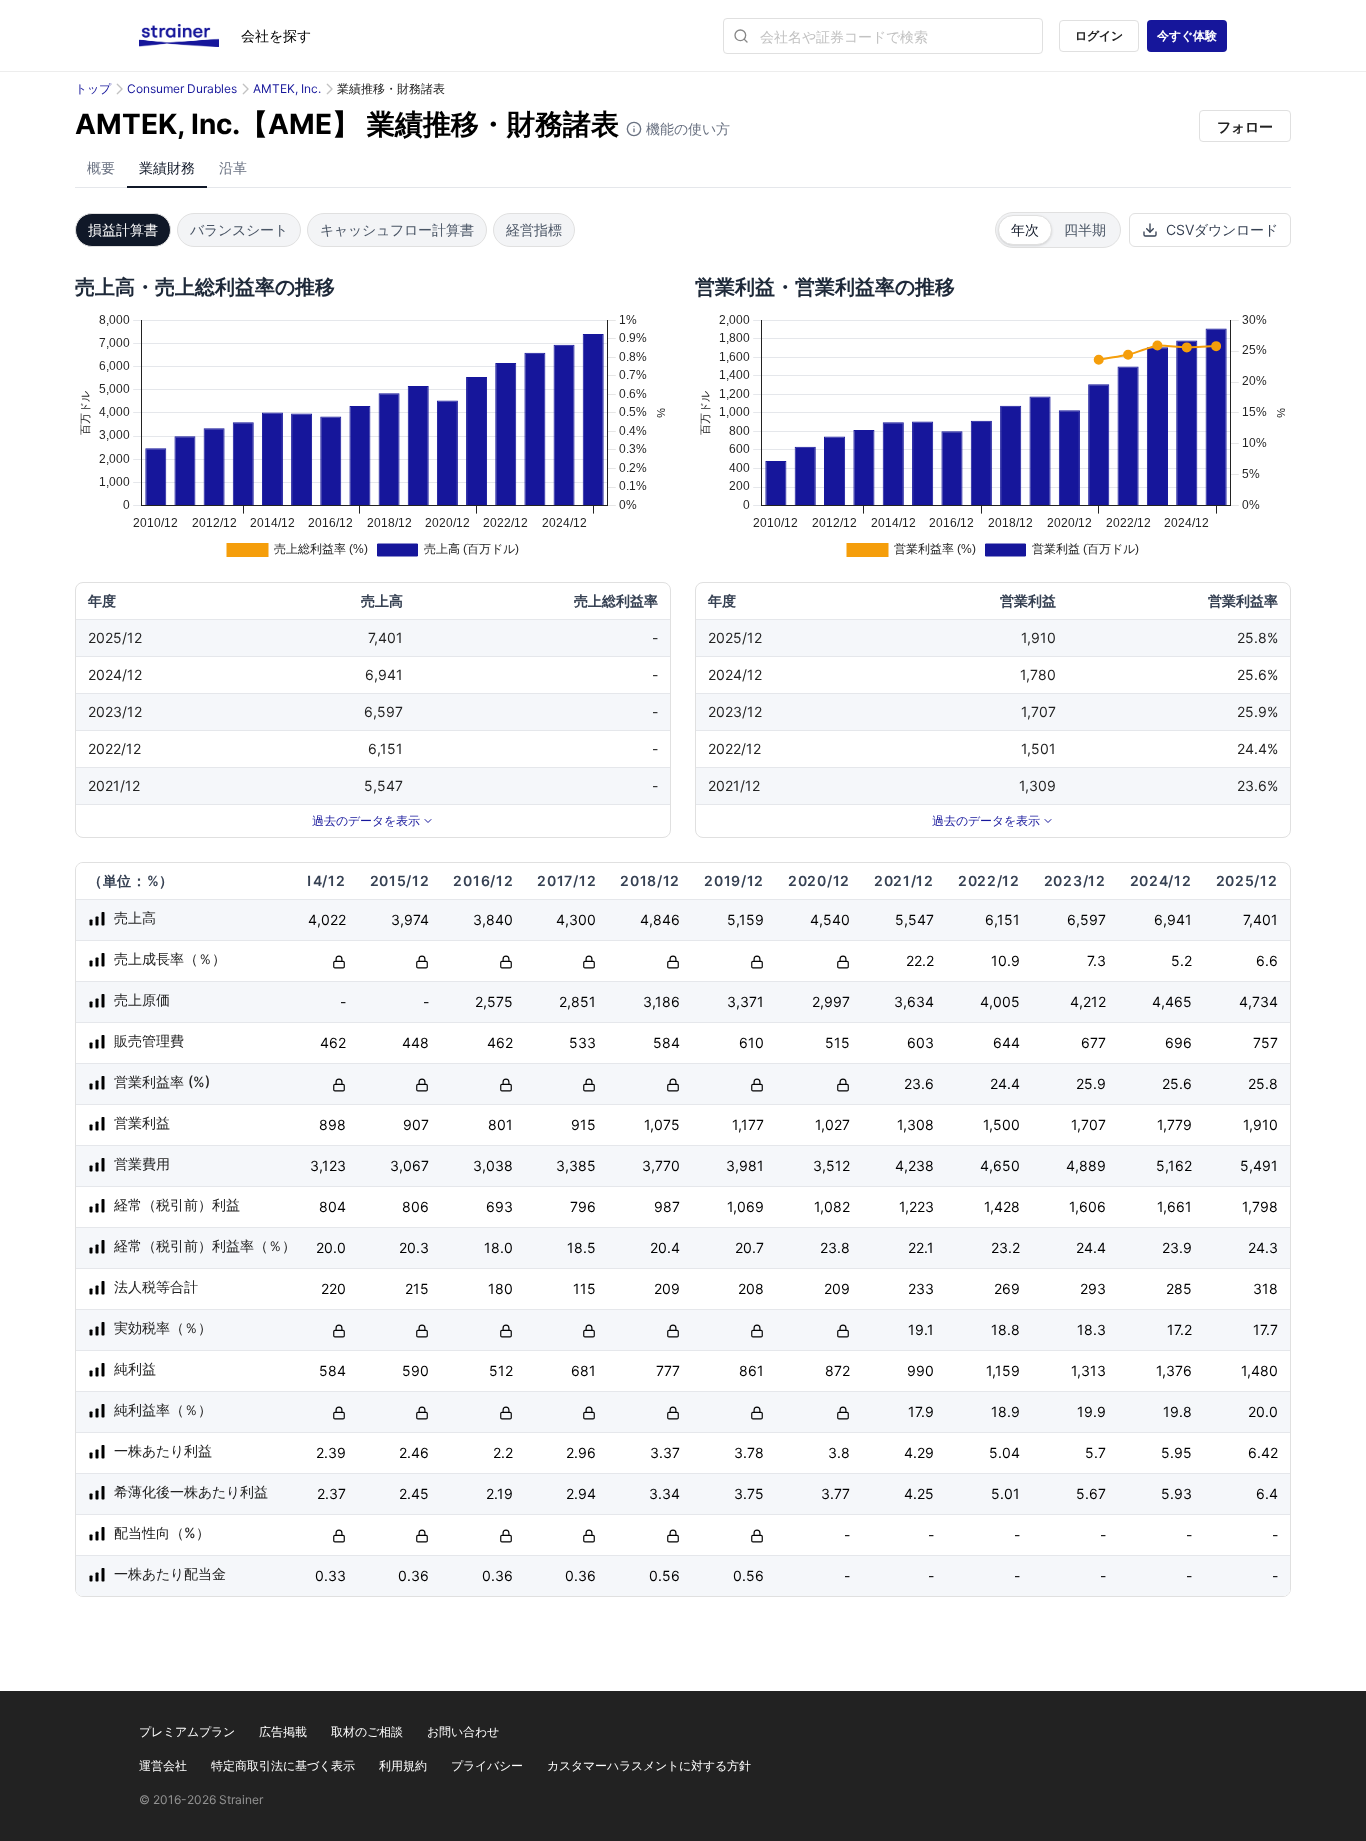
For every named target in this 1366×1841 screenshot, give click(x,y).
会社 (276, 35)
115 (584, 1288)
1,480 (1259, 1370)
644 (1006, 1042)
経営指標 (534, 229)
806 (415, 1206)
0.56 (664, 1575)
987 (667, 1206)
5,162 (1174, 1165)
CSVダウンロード (1222, 229)
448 (415, 1042)
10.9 (1005, 960)
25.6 (1177, 1083)
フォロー (1245, 126)
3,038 (493, 1165)
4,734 (1258, 1001)
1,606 (1087, 1206)
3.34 (664, 1493)
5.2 (1181, 960)
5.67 (1091, 1493)
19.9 (1091, 1411)
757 (1265, 1042)
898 (332, 1124)
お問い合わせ (463, 1731)
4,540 (830, 919)
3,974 (410, 919)
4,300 (576, 919)
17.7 (1265, 1329)
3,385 (576, 1165)
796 (583, 1206)
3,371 (745, 1001)
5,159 (745, 919)
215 (417, 1288)
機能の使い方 (686, 128)
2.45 (414, 1493)
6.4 (1267, 1493)
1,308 (915, 1124)
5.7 (1095, 1452)
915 (583, 1124)
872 (837, 1370)
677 (1093, 1042)
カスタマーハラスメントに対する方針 (649, 1765)
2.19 (499, 1493)
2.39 (331, 1452)
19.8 (1177, 1411)
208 (751, 1288)
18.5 (581, 1247)
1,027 (832, 1124)
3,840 (493, 919)
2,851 (577, 1001)
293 (1093, 1288)
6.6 (1267, 960)
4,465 (1172, 1001)
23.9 (1177, 1247)
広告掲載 (283, 1731)
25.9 (1091, 1083)
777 (668, 1370)
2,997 (831, 1001)
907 (416, 1124)
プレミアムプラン (187, 1731)
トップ (93, 88)
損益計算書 (123, 229)
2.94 (581, 1493)
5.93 (1176, 1493)
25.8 (1263, 1083)
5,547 (914, 919)
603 (920, 1042)
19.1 (921, 1329)
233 (921, 1288)
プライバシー (487, 1765)
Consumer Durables (182, 88)
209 (667, 1288)
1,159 (1003, 1370)
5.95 (1176, 1452)
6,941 (1173, 919)
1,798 (1260, 1206)
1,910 (1260, 1124)
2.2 (503, 1452)
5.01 (1005, 1493)
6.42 (1263, 1452)
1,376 (1174, 1370)
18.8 (1005, 1329)
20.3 (414, 1247)
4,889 (1086, 1165)
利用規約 (403, 1765)
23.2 (1005, 1247)
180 (500, 1288)
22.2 (920, 960)
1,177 (748, 1124)
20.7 (749, 1247)
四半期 (1085, 229)
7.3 (1096, 960)
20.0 (331, 1247)
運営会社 (163, 1765)
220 (333, 1288)
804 (332, 1206)
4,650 (1000, 1165)
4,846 (660, 919)
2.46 (414, 1452)
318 (1265, 1288)
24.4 (1005, 1083)
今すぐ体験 (1187, 35)
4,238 (914, 1165)
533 (582, 1042)
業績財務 (167, 167)
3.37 (665, 1452)
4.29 (919, 1452)
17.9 (921, 1411)
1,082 (832, 1206)
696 (1178, 1042)
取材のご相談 (367, 1731)
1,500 (1001, 1124)
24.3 (1263, 1247)
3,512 (831, 1165)
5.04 (1004, 1452)
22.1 (921, 1247)
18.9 (1005, 1411)
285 (1179, 1288)
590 (415, 1370)
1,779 (1174, 1124)
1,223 (916, 1206)
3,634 (914, 1001)
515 (837, 1042)
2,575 (494, 1001)
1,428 (1002, 1206)
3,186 (661, 1001)
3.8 (839, 1452)
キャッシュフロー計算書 (397, 229)
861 (751, 1370)
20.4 (665, 1247)
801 (500, 1124)
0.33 (330, 1575)
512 (501, 1370)
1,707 (1088, 1124)
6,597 (1086, 919)
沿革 (233, 167)
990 (920, 1370)
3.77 (835, 1493)
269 (1007, 1288)
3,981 (745, 1165)
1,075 (662, 1124)
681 (583, 1370)
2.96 (581, 1452)
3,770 (661, 1165)
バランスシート (239, 229)
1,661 (1174, 1206)
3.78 (749, 1452)
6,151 (1002, 919)
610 (751, 1042)
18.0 (498, 1247)
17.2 (1179, 1329)
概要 (101, 167)
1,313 (1088, 1370)
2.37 (331, 1493)
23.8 (835, 1247)
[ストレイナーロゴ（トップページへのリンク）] (190, 36)
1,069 (745, 1206)
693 (499, 1206)
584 (666, 1042)
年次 (1025, 229)
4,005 (1000, 1001)
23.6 (919, 1083)
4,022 (327, 919)
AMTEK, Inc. (287, 88)
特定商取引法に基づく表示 (283, 1765)
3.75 (749, 1493)
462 (333, 1042)
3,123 (328, 1165)
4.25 (919, 1493)
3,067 (409, 1165)
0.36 (413, 1575)
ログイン (1099, 35)
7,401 (1260, 919)
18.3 (1091, 1329)
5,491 (1259, 1165)
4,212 (1088, 1001)
